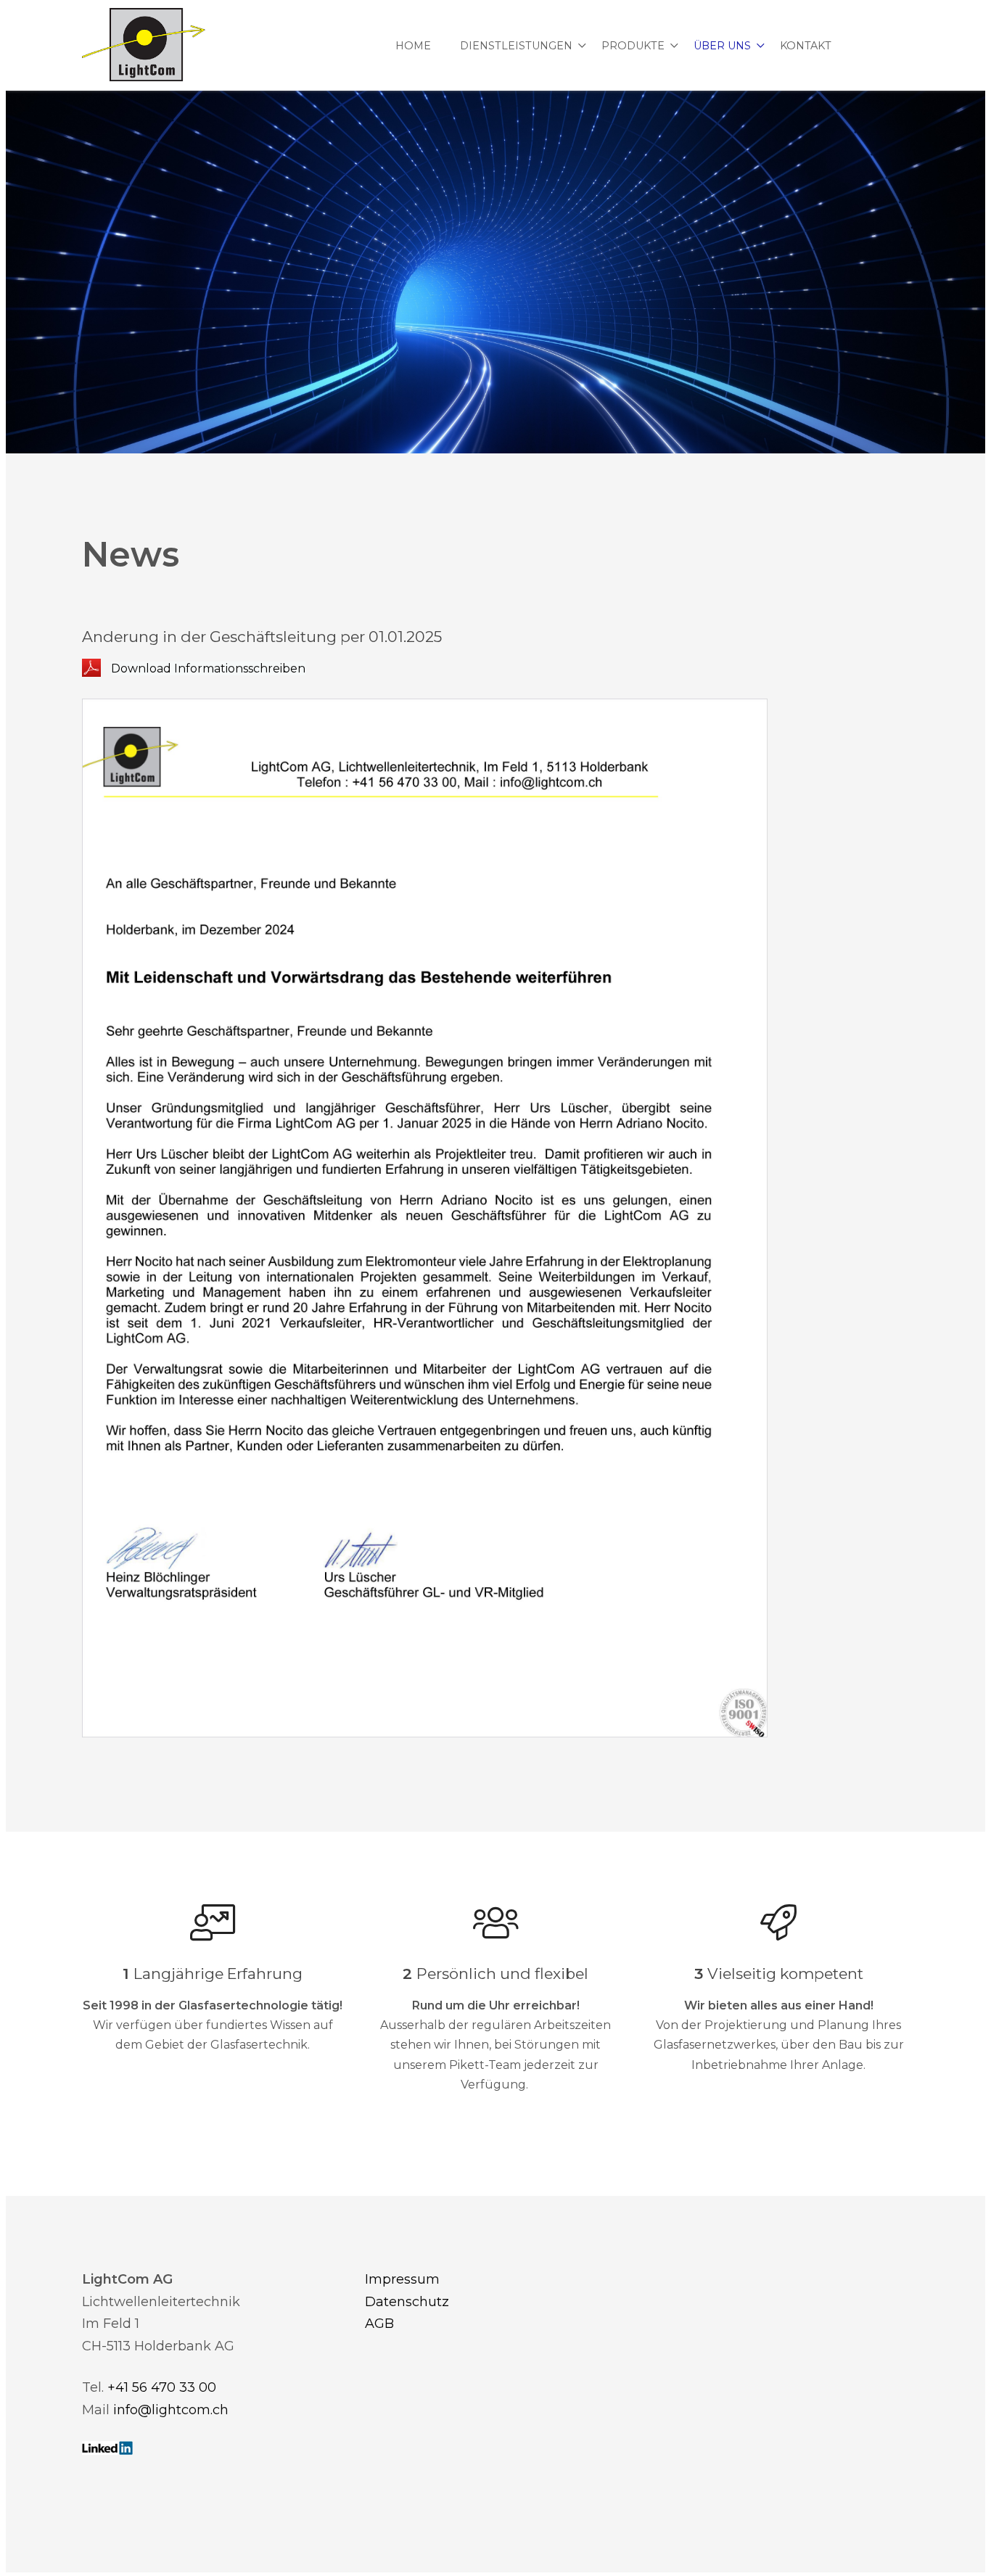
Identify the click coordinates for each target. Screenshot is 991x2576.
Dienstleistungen (516, 46)
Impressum (402, 2279)
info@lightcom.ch (171, 2410)
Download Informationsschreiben (208, 668)
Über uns (722, 46)
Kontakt (806, 46)
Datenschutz (407, 2302)
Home (413, 46)
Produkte (633, 46)
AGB (379, 2324)
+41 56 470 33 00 (162, 2387)
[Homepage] (144, 46)
